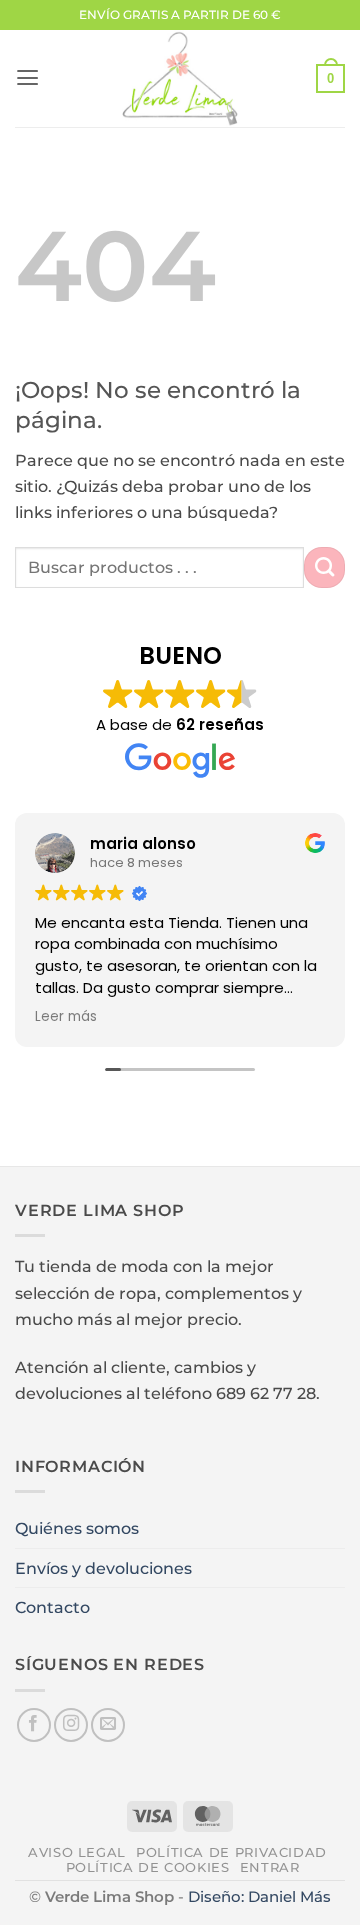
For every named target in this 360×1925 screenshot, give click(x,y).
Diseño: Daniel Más (259, 1897)
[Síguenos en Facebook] (34, 1725)
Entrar (270, 1867)
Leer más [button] (66, 1017)
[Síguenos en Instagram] (71, 1725)
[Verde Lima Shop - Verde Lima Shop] (180, 78)
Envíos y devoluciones (103, 1568)
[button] (27, 78)
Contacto (52, 1607)
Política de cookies (148, 1867)
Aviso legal (77, 1852)
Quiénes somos (77, 1528)
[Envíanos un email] (108, 1725)
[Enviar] (324, 567)
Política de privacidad (231, 1852)
